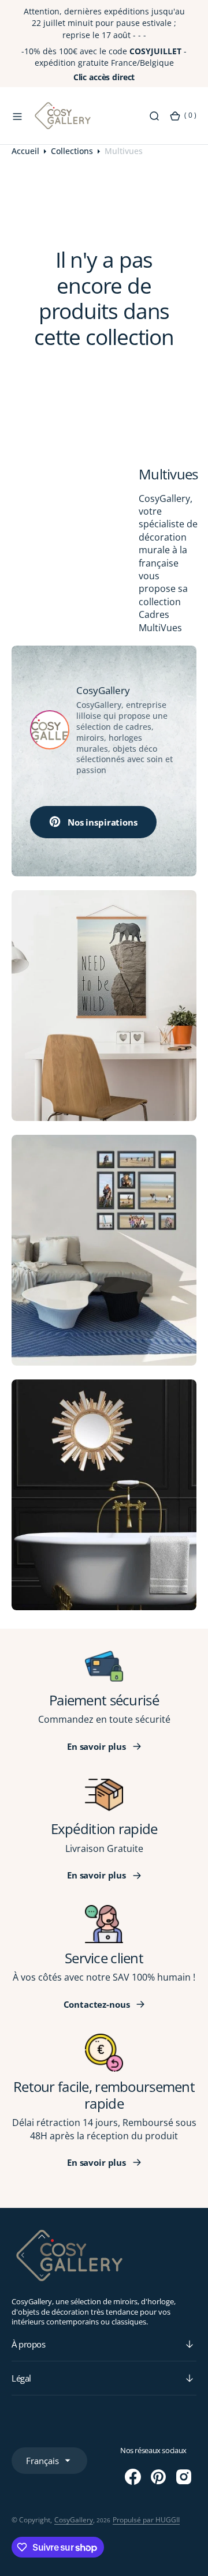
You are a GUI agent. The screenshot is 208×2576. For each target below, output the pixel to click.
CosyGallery (74, 2520)
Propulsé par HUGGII (146, 2520)
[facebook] (133, 2477)
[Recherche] (154, 116)
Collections (72, 151)
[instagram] (184, 2477)
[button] (17, 116)
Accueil (25, 151)
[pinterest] (158, 2477)
